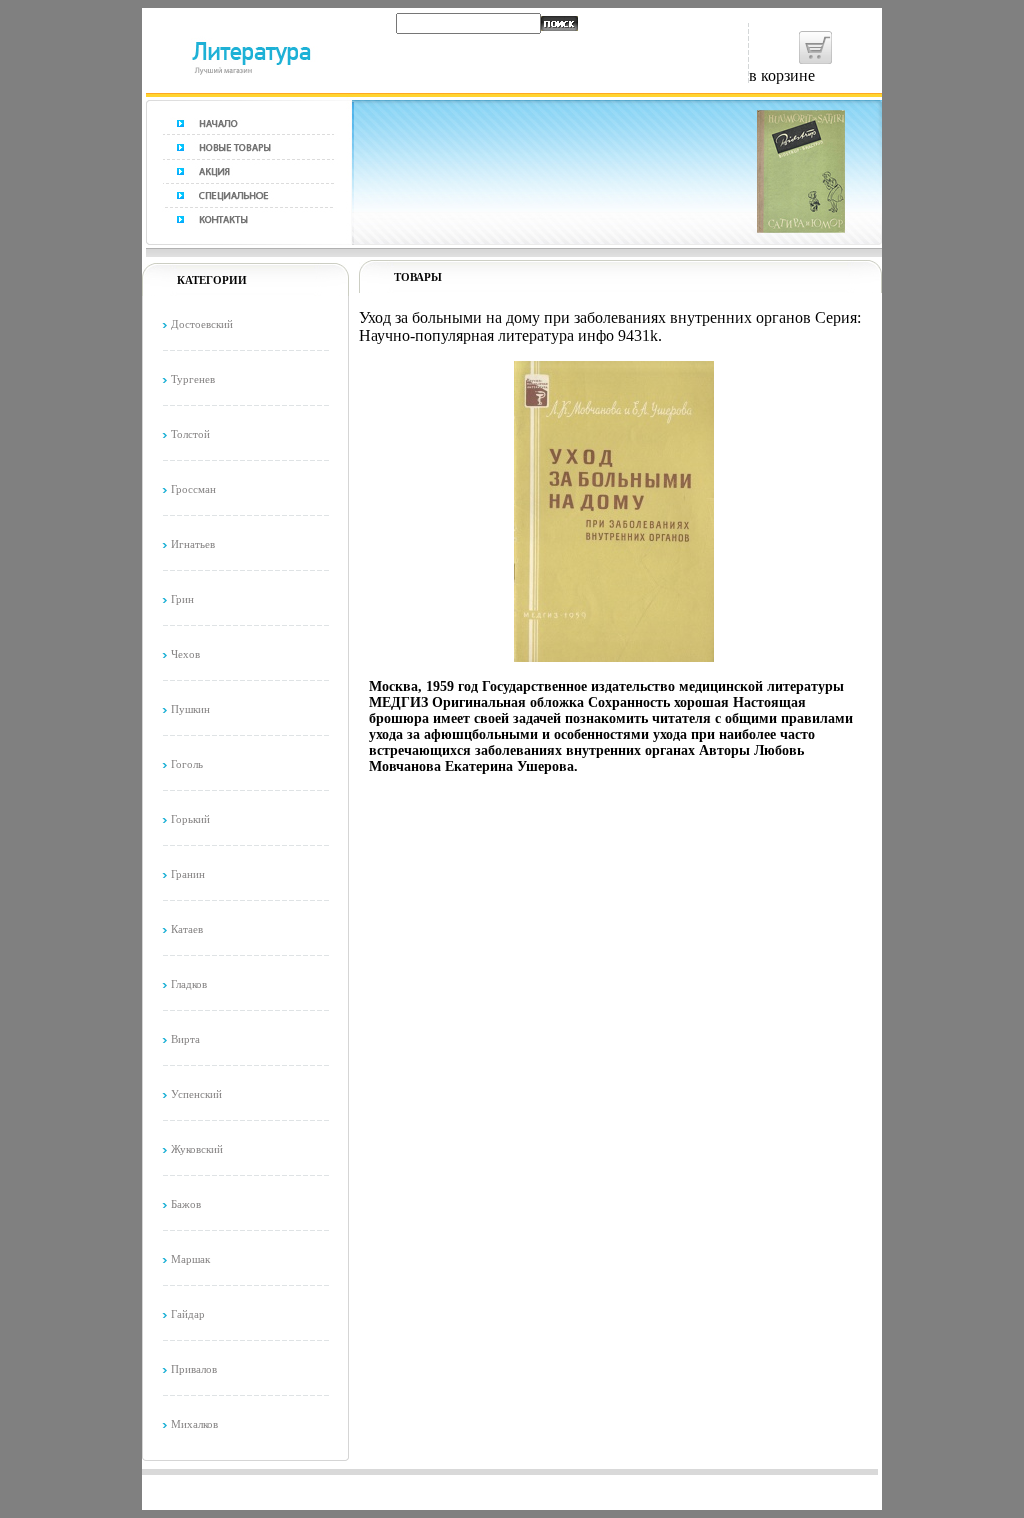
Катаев (187, 929)
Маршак (190, 1259)
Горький (190, 819)
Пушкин (190, 709)
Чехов (185, 654)
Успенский (196, 1094)
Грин (182, 599)
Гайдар (188, 1314)
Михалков (194, 1424)
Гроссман (193, 489)
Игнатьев (193, 544)
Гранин (188, 874)
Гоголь (187, 764)
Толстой (190, 434)
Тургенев (193, 379)
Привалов (194, 1369)
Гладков (189, 984)
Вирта (185, 1039)
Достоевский (202, 324)
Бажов (186, 1204)
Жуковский (197, 1149)
